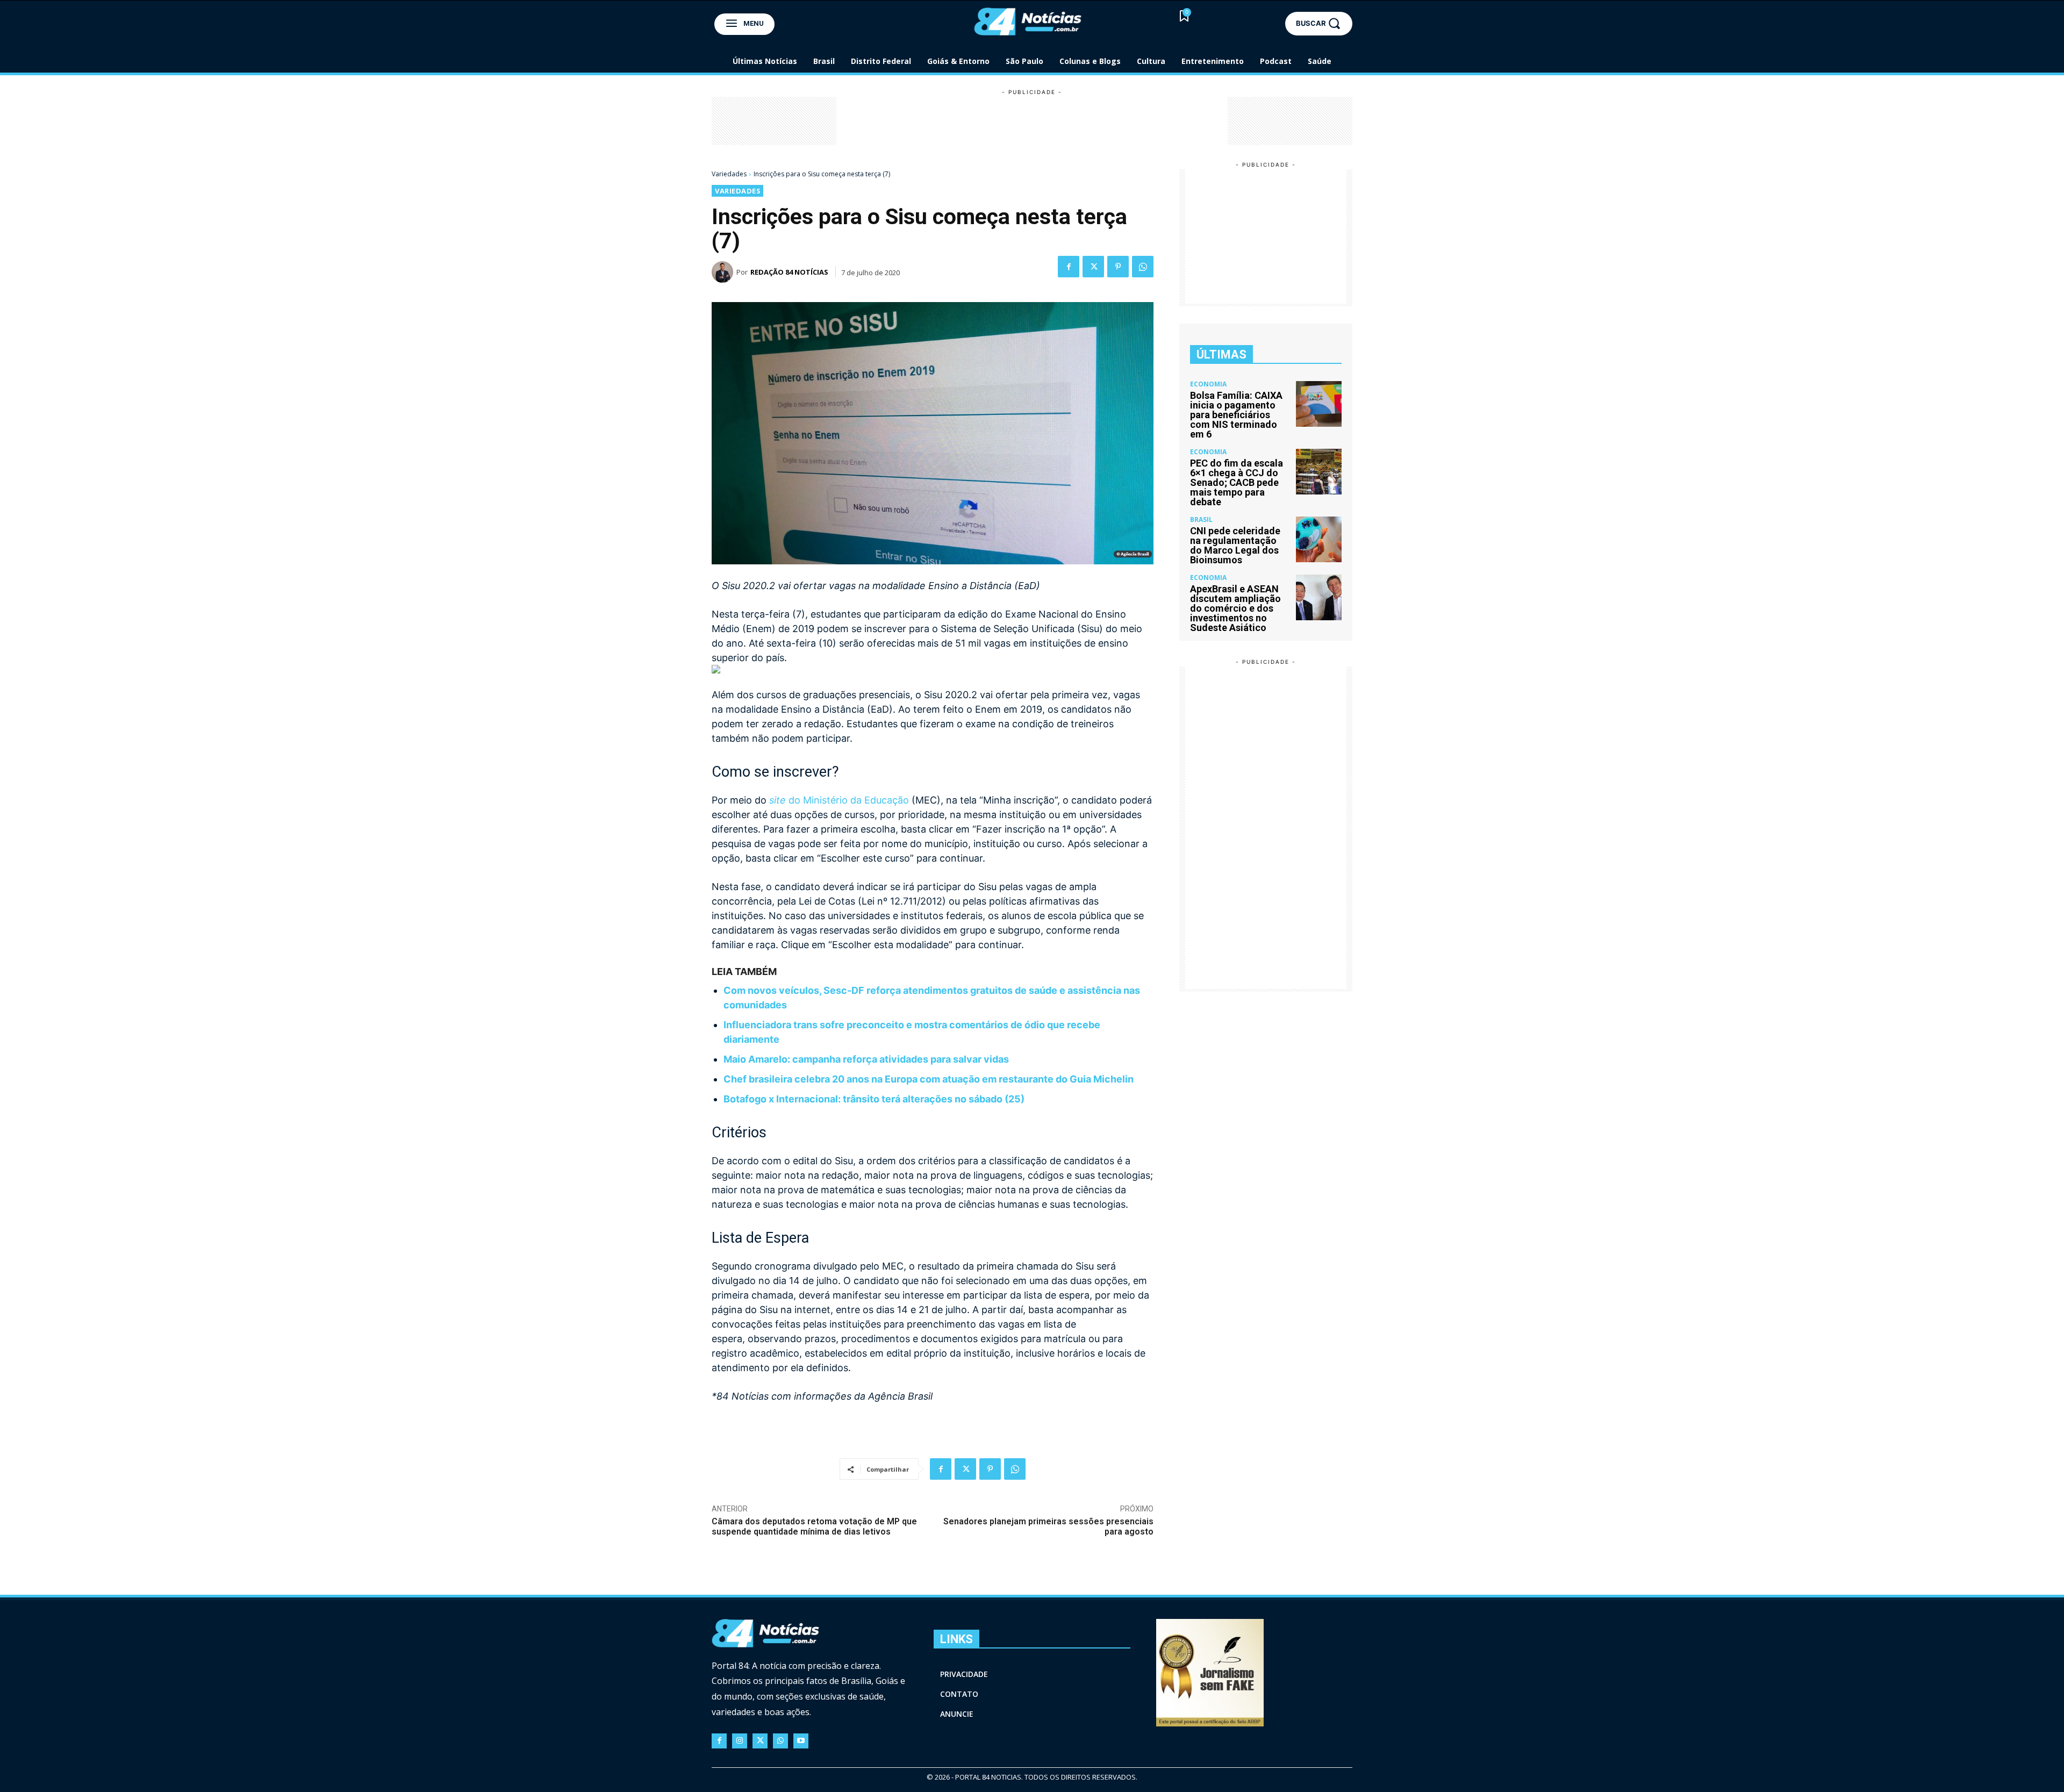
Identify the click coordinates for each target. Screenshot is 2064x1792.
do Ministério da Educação (839, 800)
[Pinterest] (1118, 267)
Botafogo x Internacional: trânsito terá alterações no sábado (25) (874, 1099)
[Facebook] (1069, 267)
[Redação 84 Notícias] (724, 272)
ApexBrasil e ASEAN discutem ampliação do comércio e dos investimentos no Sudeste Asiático (1235, 608)
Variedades (729, 174)
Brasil (1201, 520)
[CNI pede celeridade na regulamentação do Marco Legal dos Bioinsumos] (1319, 539)
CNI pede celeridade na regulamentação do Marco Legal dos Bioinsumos (1235, 545)
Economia (1208, 384)
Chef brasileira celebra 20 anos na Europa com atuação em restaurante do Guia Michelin (929, 1079)
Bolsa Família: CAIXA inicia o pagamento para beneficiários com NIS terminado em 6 (1236, 415)
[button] (1319, 23)
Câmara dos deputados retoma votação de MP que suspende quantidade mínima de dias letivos (814, 1526)
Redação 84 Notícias (789, 272)
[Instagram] (740, 1741)
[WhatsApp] (1143, 267)
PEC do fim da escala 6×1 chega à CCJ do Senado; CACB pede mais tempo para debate (1237, 482)
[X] (1093, 267)
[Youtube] (801, 1741)
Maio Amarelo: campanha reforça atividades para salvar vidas (866, 1059)
